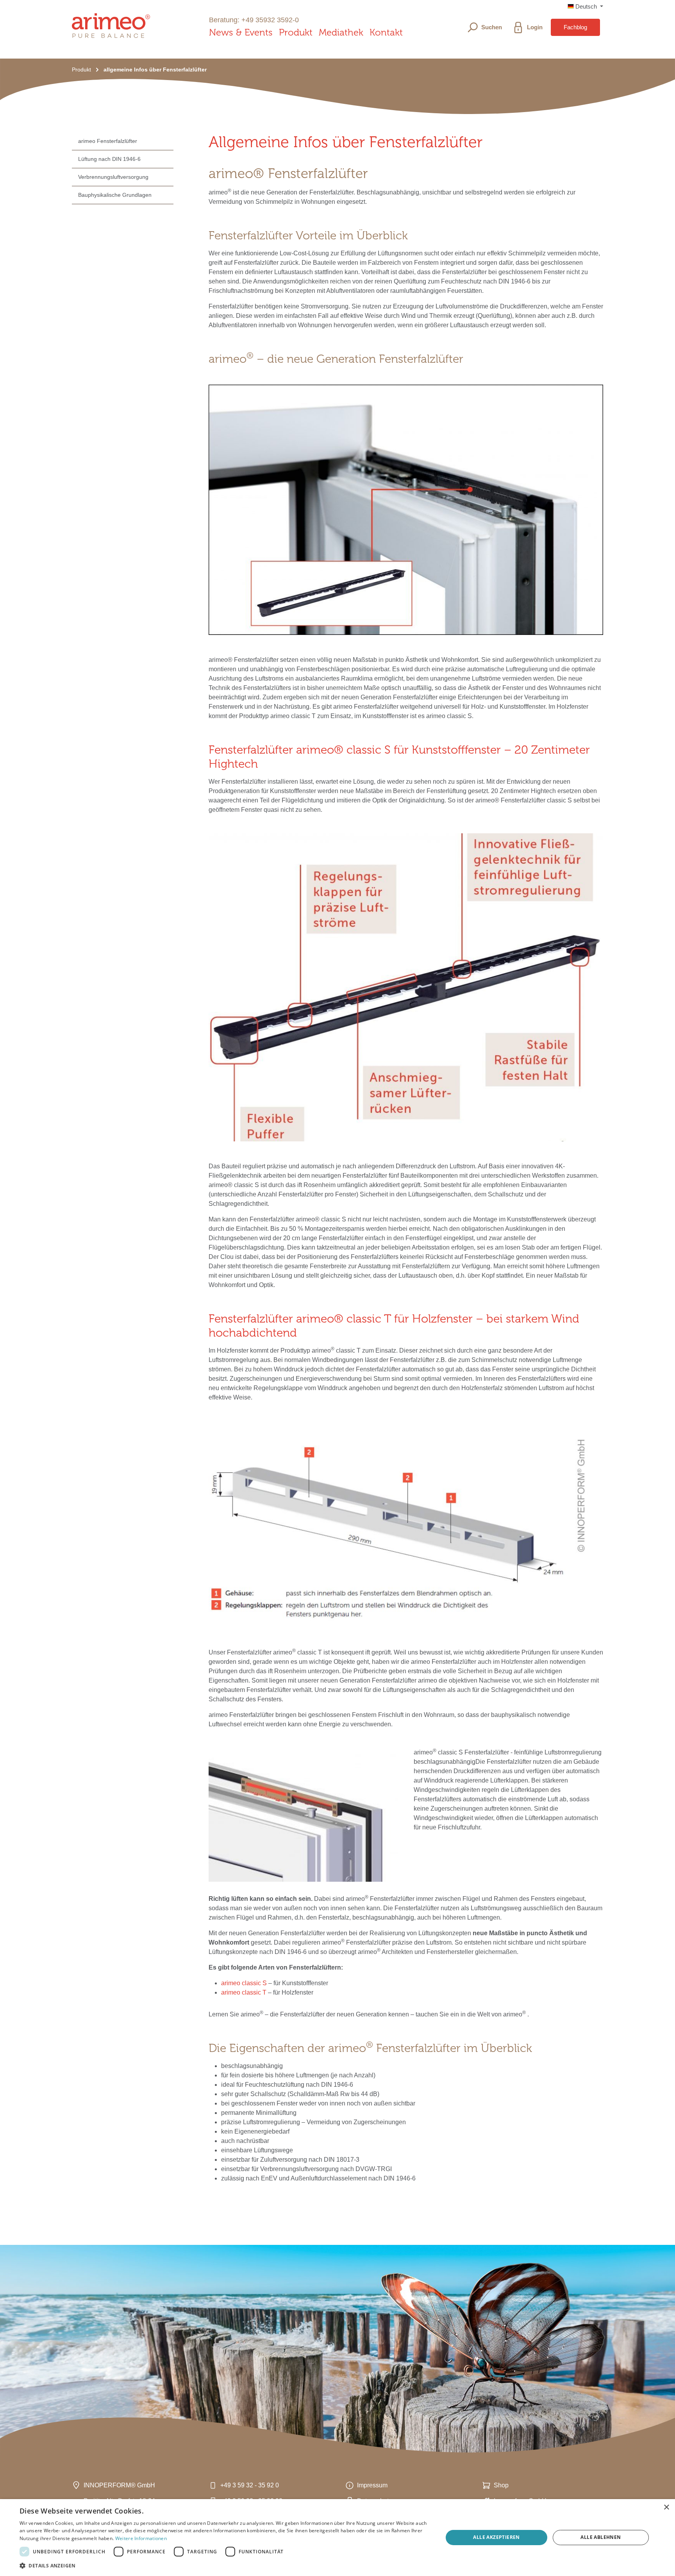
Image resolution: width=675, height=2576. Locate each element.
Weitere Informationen (141, 2538)
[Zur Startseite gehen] (111, 26)
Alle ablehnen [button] (601, 2537)
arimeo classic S (244, 1983)
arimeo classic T (244, 1992)
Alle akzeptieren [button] (496, 2537)
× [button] (666, 2507)
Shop (501, 2485)
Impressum (372, 2485)
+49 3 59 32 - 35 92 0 (250, 2485)
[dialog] (337, 2538)
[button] (225, 2565)
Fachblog (575, 27)
